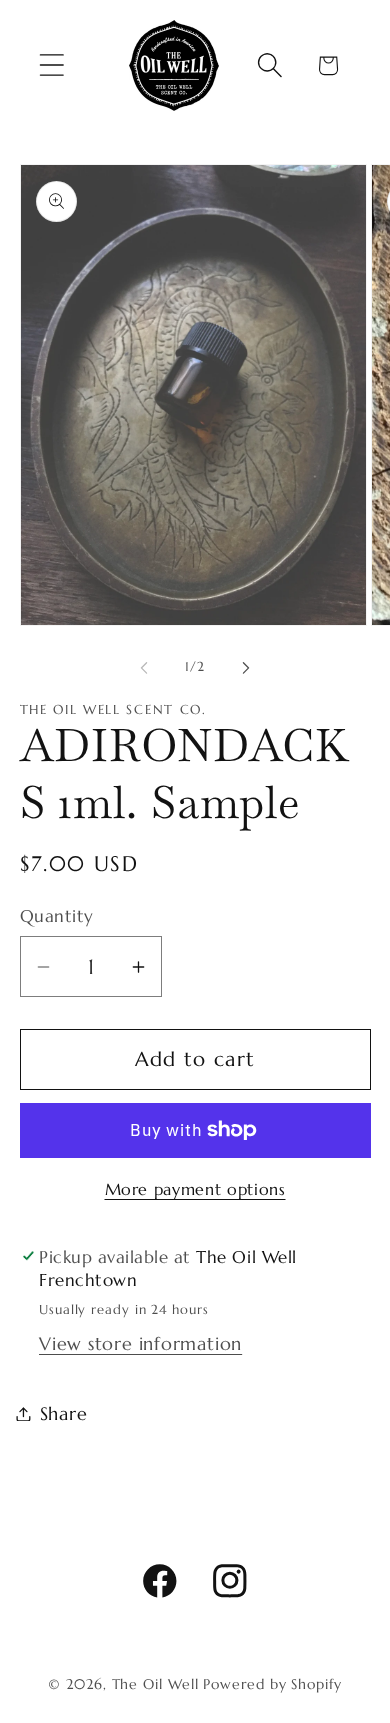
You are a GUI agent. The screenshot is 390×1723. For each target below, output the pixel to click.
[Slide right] (246, 667)
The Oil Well (155, 1684)
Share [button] (64, 1413)
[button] (51, 65)
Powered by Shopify (272, 1684)
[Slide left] (144, 667)
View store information (140, 1343)
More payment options (195, 1189)
